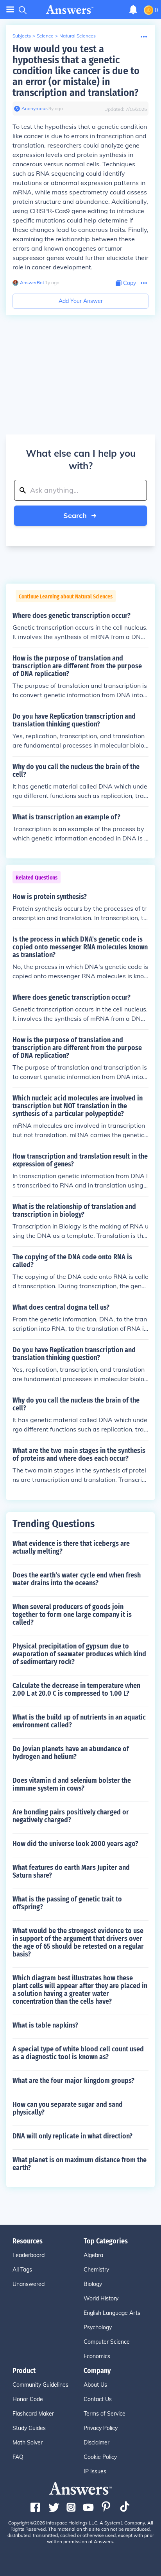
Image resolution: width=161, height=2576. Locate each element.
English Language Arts (112, 2313)
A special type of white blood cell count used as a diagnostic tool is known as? (78, 2053)
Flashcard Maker (33, 2414)
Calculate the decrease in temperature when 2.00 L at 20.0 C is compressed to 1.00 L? (76, 1689)
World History (101, 2298)
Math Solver (28, 2442)
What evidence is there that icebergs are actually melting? (71, 1547)
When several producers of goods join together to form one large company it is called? (72, 1615)
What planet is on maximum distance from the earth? (80, 2164)
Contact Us (98, 2399)
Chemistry (96, 2270)
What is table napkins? (45, 2025)
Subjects (22, 36)
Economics (97, 2356)
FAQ (18, 2457)
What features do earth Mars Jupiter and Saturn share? (71, 1871)
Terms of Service (105, 2414)
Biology (93, 2284)
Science (45, 36)
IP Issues (95, 2471)
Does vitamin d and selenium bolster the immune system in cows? (72, 1784)
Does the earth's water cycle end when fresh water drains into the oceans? (77, 1579)
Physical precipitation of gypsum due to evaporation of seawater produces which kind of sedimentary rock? (79, 1654)
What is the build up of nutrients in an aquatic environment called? (79, 1721)
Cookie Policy (100, 2457)
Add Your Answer (81, 301)
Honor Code (28, 2399)
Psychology (98, 2327)
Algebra (93, 2255)
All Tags (22, 2270)
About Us (95, 2385)
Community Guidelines (40, 2385)
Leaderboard (29, 2255)
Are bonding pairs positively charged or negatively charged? (71, 1816)
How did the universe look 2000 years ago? (75, 1844)
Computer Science (107, 2342)
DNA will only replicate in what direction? (72, 2136)
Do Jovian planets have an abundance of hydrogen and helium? (71, 1753)
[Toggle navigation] (10, 10)
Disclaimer (97, 2442)
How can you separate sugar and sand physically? (68, 2108)
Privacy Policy (101, 2428)
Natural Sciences (78, 36)
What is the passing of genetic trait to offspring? (67, 1903)
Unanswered (29, 2284)
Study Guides (29, 2428)
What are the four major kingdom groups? (73, 2081)
